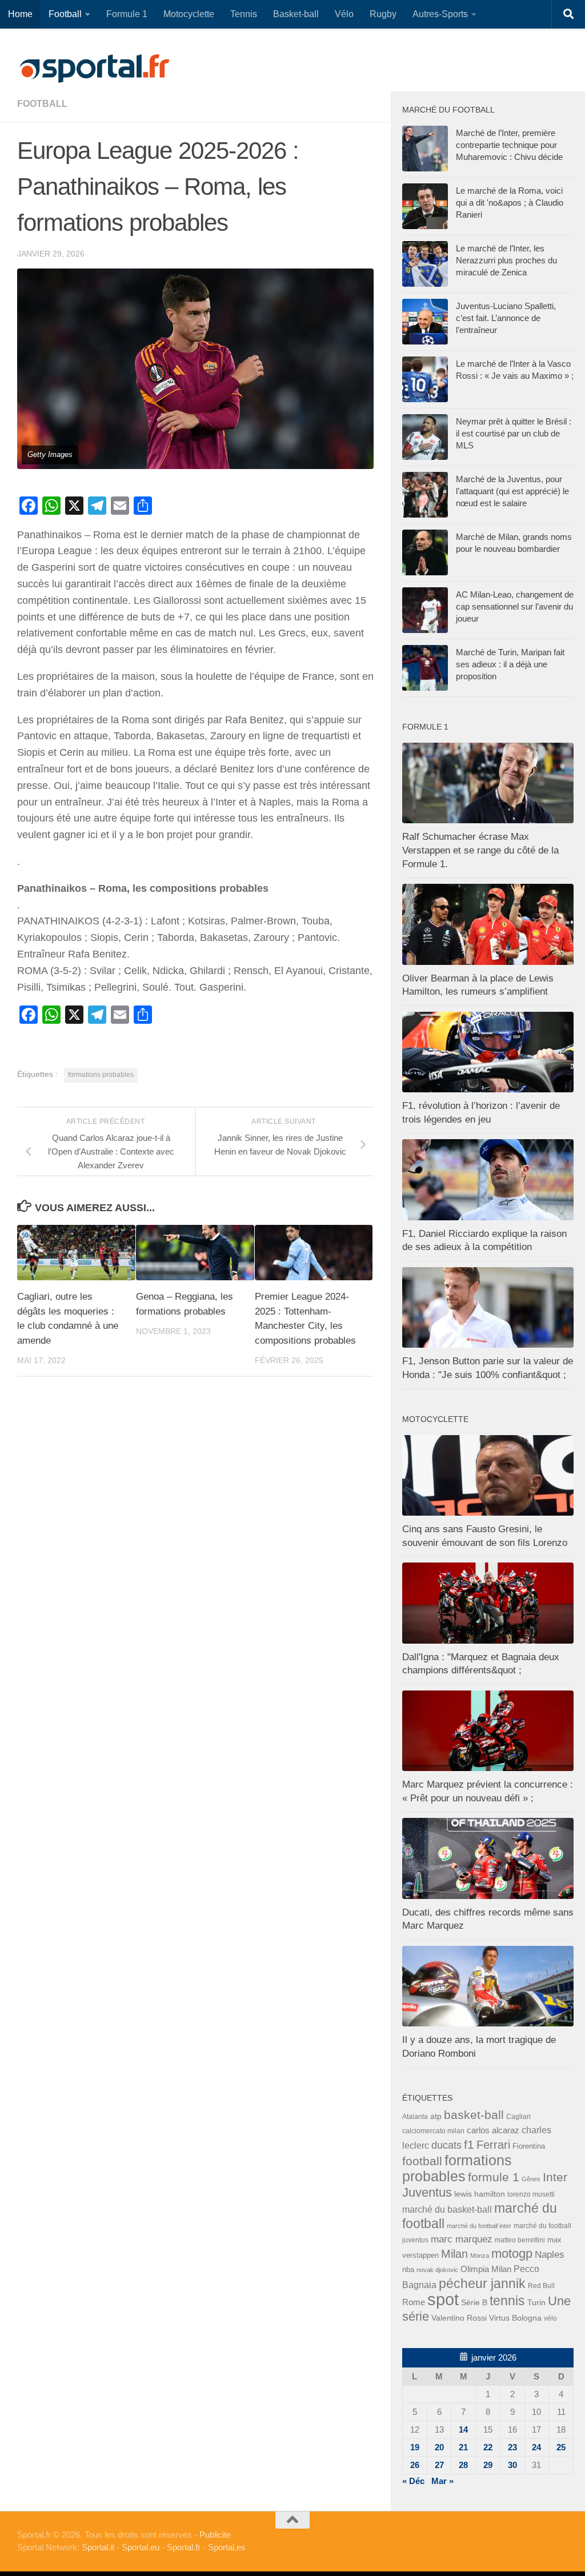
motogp (512, 2254)
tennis (507, 2301)
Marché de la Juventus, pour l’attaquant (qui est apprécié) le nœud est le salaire (512, 491)
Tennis (244, 14)
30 (512, 2465)
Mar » (442, 2481)
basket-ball (474, 2115)
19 (415, 2447)
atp (436, 2116)
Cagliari (518, 2116)
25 (561, 2447)
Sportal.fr (184, 2547)
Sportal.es (227, 2547)
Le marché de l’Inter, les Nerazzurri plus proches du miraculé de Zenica (506, 260)
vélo (550, 2318)
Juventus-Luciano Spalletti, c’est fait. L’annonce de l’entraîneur (506, 318)
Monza (480, 2255)
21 (463, 2447)
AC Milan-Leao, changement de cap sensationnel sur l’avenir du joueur (515, 606)
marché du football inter (479, 2226)
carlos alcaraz (493, 2130)
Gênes (531, 2179)
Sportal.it (98, 2547)
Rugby (383, 14)
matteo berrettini (520, 2240)
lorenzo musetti (531, 2194)
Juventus (427, 2193)
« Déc (413, 2481)
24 (536, 2447)
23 (512, 2447)
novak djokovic (437, 2270)
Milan (454, 2254)
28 (463, 2465)
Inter (555, 2177)
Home (20, 14)
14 (463, 2429)
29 (488, 2465)
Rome (414, 2302)
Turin (536, 2302)
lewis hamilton (480, 2194)
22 (488, 2447)
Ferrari (493, 2145)
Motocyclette (189, 14)
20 (439, 2447)
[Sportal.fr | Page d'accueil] (94, 69)
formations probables (101, 1075)
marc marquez (462, 2239)
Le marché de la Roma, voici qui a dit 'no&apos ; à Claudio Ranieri (510, 203)
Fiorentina (529, 2146)
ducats (446, 2145)
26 (415, 2465)
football (42, 104)
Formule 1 (127, 14)
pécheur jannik (482, 2283)
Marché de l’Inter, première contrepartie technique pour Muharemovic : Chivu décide (509, 145)
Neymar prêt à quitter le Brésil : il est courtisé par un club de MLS (514, 433)
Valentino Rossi (459, 2318)
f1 (469, 2144)
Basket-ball (296, 14)
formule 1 (494, 2177)
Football (65, 14)
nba (408, 2270)
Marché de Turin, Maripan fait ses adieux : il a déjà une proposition (510, 664)
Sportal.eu (141, 2547)
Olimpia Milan (486, 2269)
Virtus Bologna (515, 2318)
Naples (550, 2254)
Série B (474, 2303)
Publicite (215, 2535)
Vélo (344, 14)
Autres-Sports (440, 14)
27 (439, 2465)
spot (443, 2299)
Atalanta (415, 2117)
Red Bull (541, 2285)
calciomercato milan (433, 2131)
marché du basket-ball (447, 2210)
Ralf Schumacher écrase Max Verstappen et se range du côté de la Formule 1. (480, 850)
